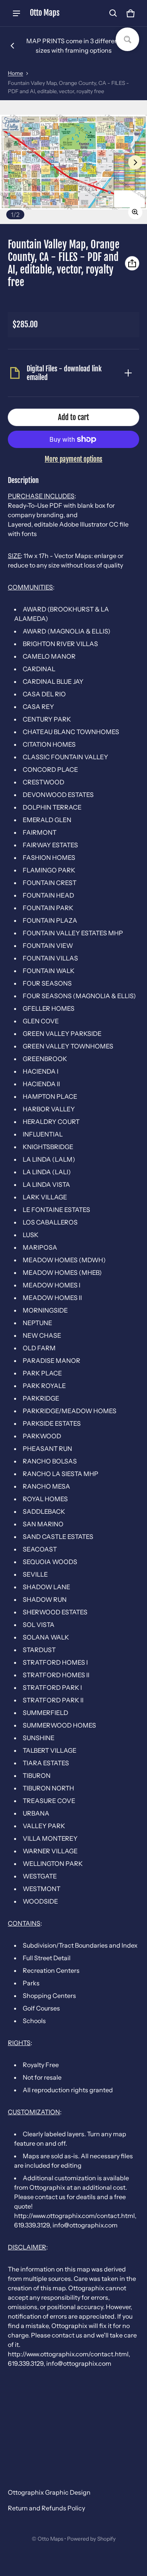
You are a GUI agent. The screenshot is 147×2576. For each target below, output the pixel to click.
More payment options (73, 459)
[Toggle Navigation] (16, 13)
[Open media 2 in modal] (73, 162)
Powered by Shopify (91, 2539)
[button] (113, 13)
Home (15, 73)
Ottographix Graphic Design (49, 2492)
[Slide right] (135, 162)
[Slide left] (13, 46)
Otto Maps (50, 2539)
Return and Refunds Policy (46, 2508)
